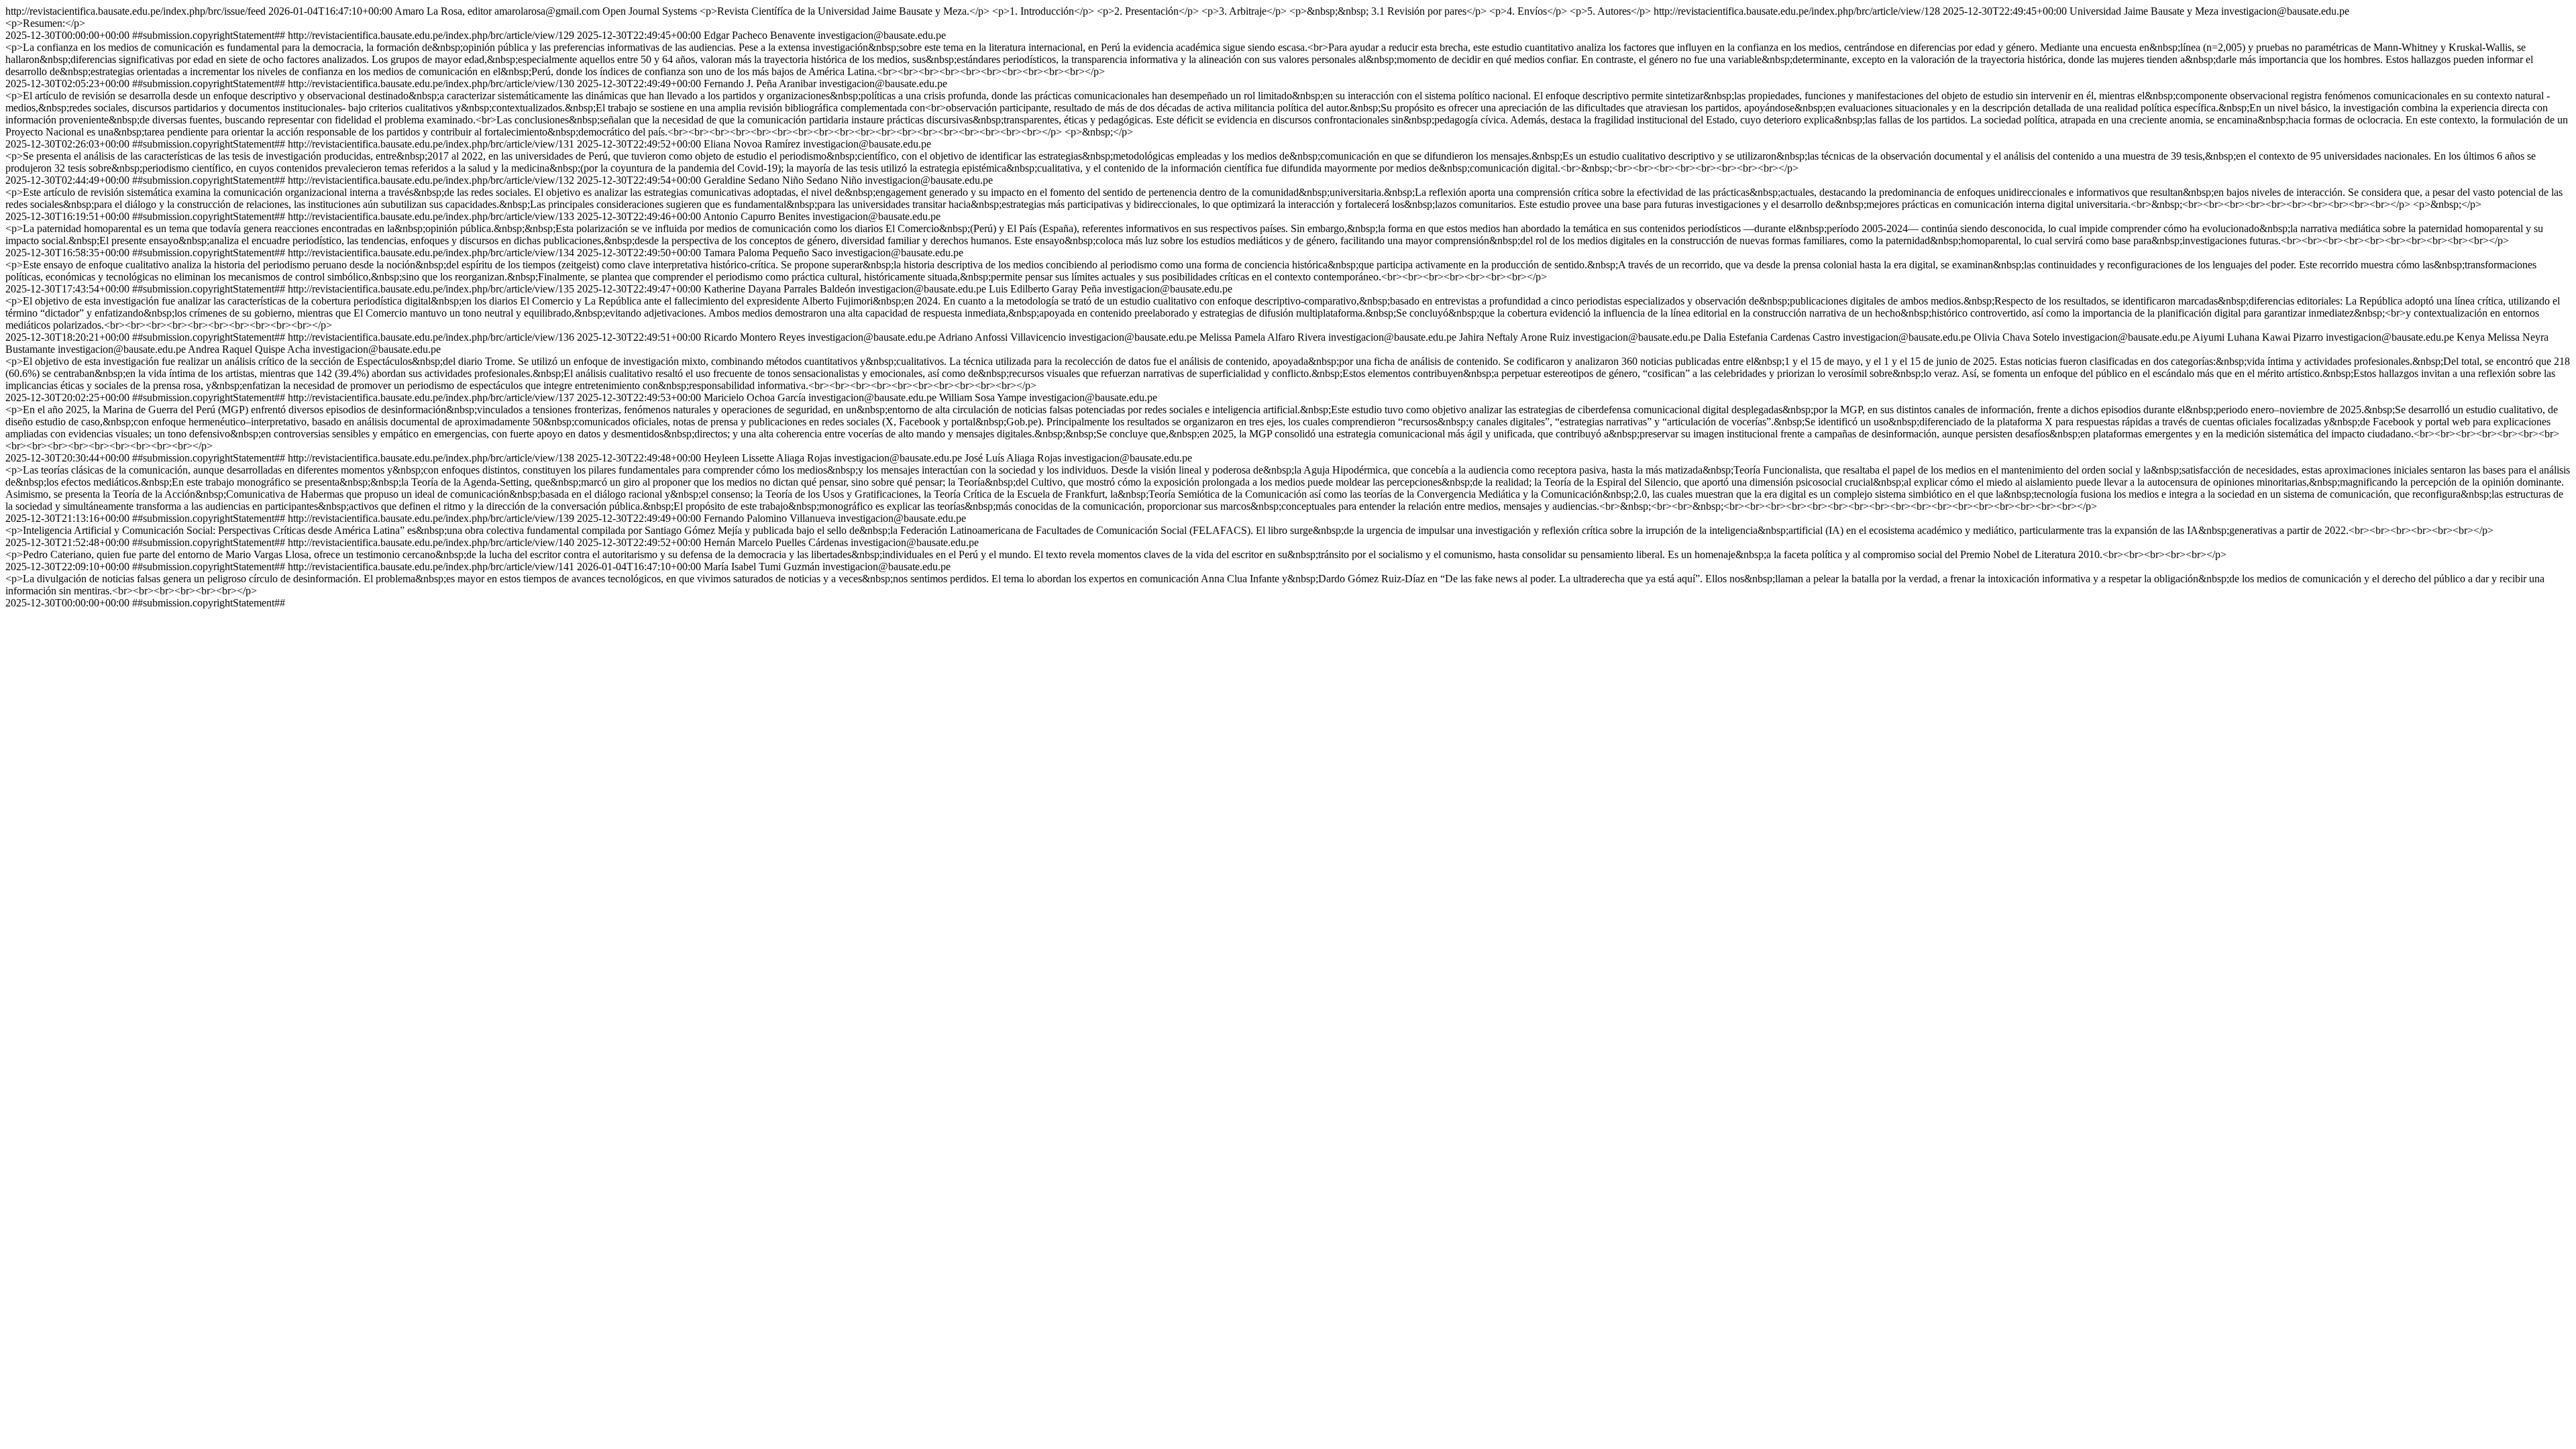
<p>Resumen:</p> (45, 23)
